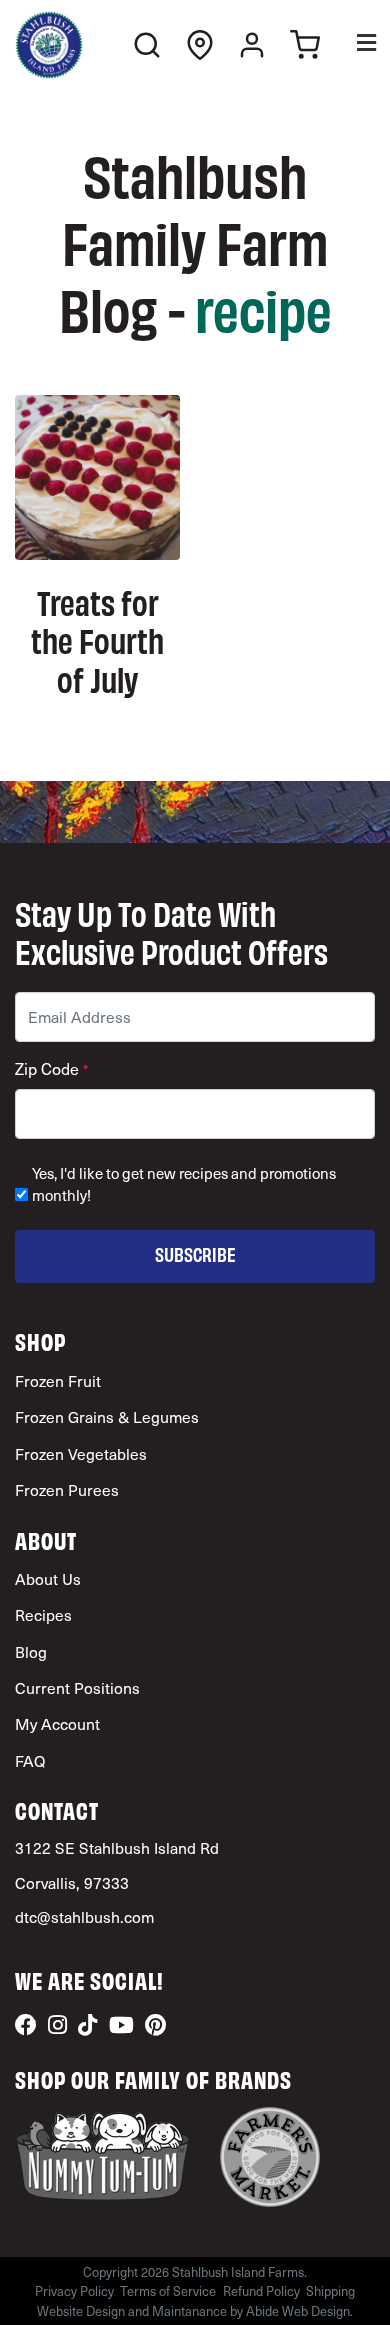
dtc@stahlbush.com (84, 1916)
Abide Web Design (298, 2310)
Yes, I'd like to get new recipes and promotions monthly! (184, 1184)
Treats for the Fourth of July (97, 639)
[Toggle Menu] (352, 45)
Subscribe (195, 1253)
